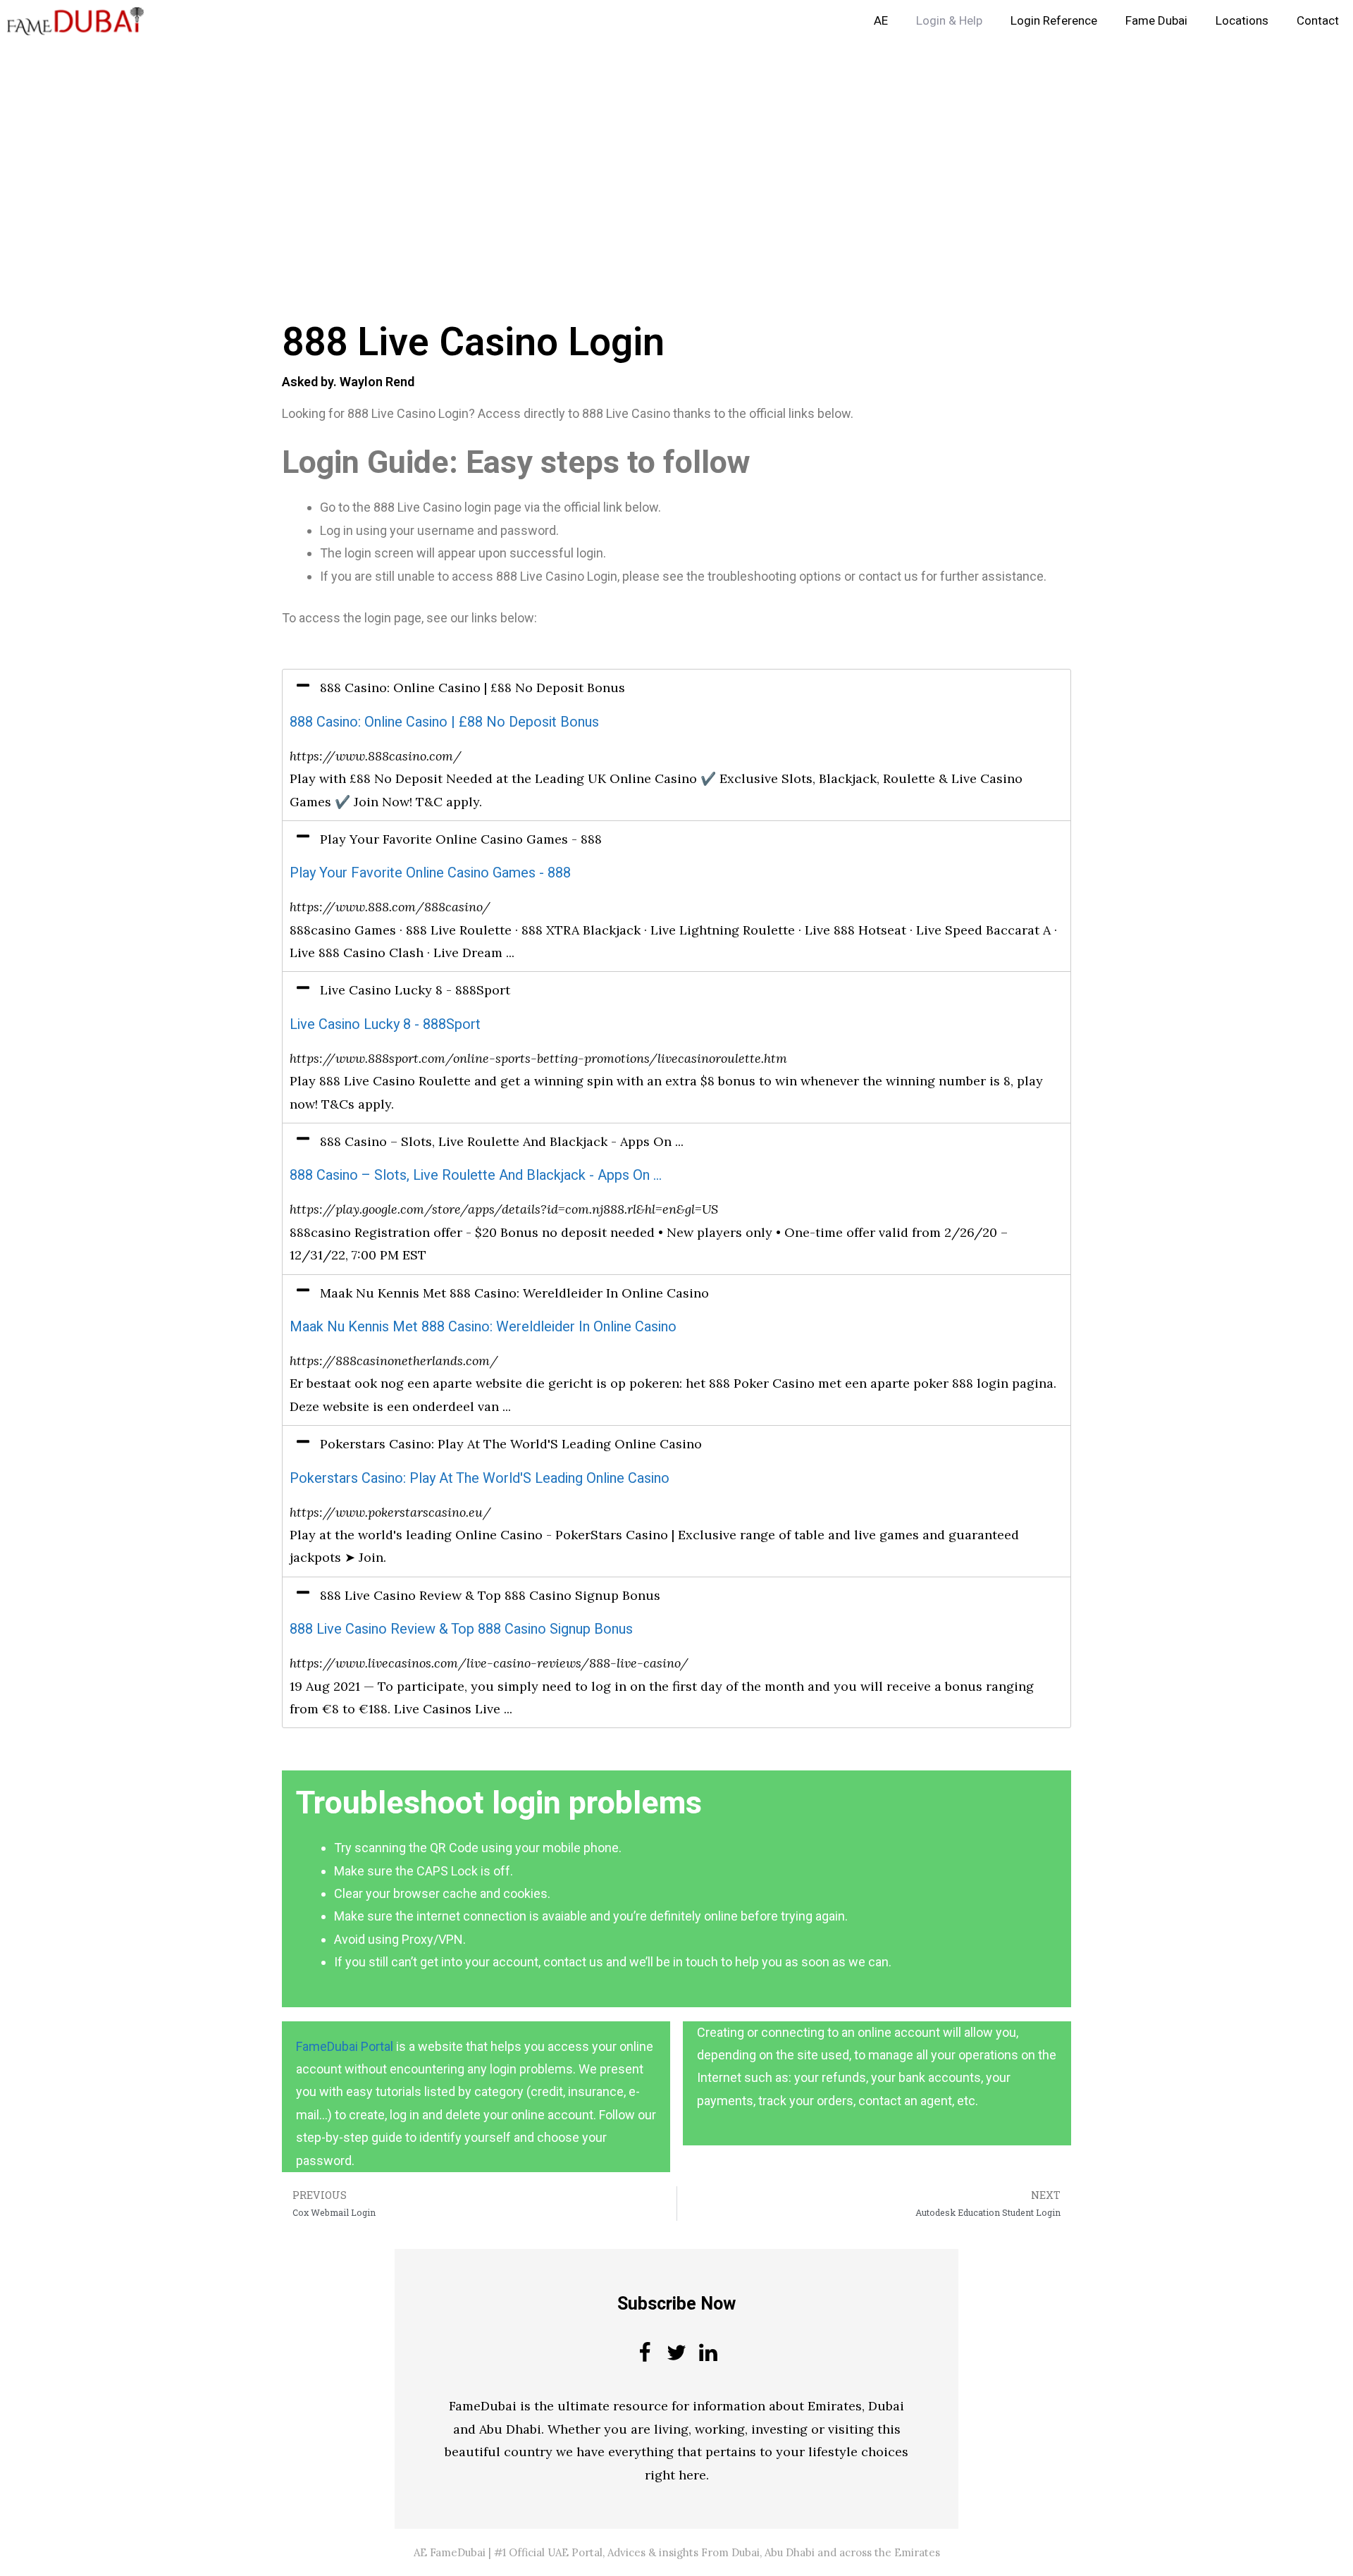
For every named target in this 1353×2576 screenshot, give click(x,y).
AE (881, 21)
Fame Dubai (1156, 21)
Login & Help (949, 21)
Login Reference (1054, 21)
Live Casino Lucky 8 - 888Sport (385, 1024)
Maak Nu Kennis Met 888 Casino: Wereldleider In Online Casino (483, 1327)
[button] (676, 688)
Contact (1318, 21)
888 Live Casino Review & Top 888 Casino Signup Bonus (461, 1629)
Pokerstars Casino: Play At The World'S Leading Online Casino (480, 1478)
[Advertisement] (423, 147)
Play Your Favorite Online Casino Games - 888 (430, 873)
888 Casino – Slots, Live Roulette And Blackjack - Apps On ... (476, 1175)
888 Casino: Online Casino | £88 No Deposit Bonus (444, 722)
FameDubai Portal (345, 2046)
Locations (1242, 21)
